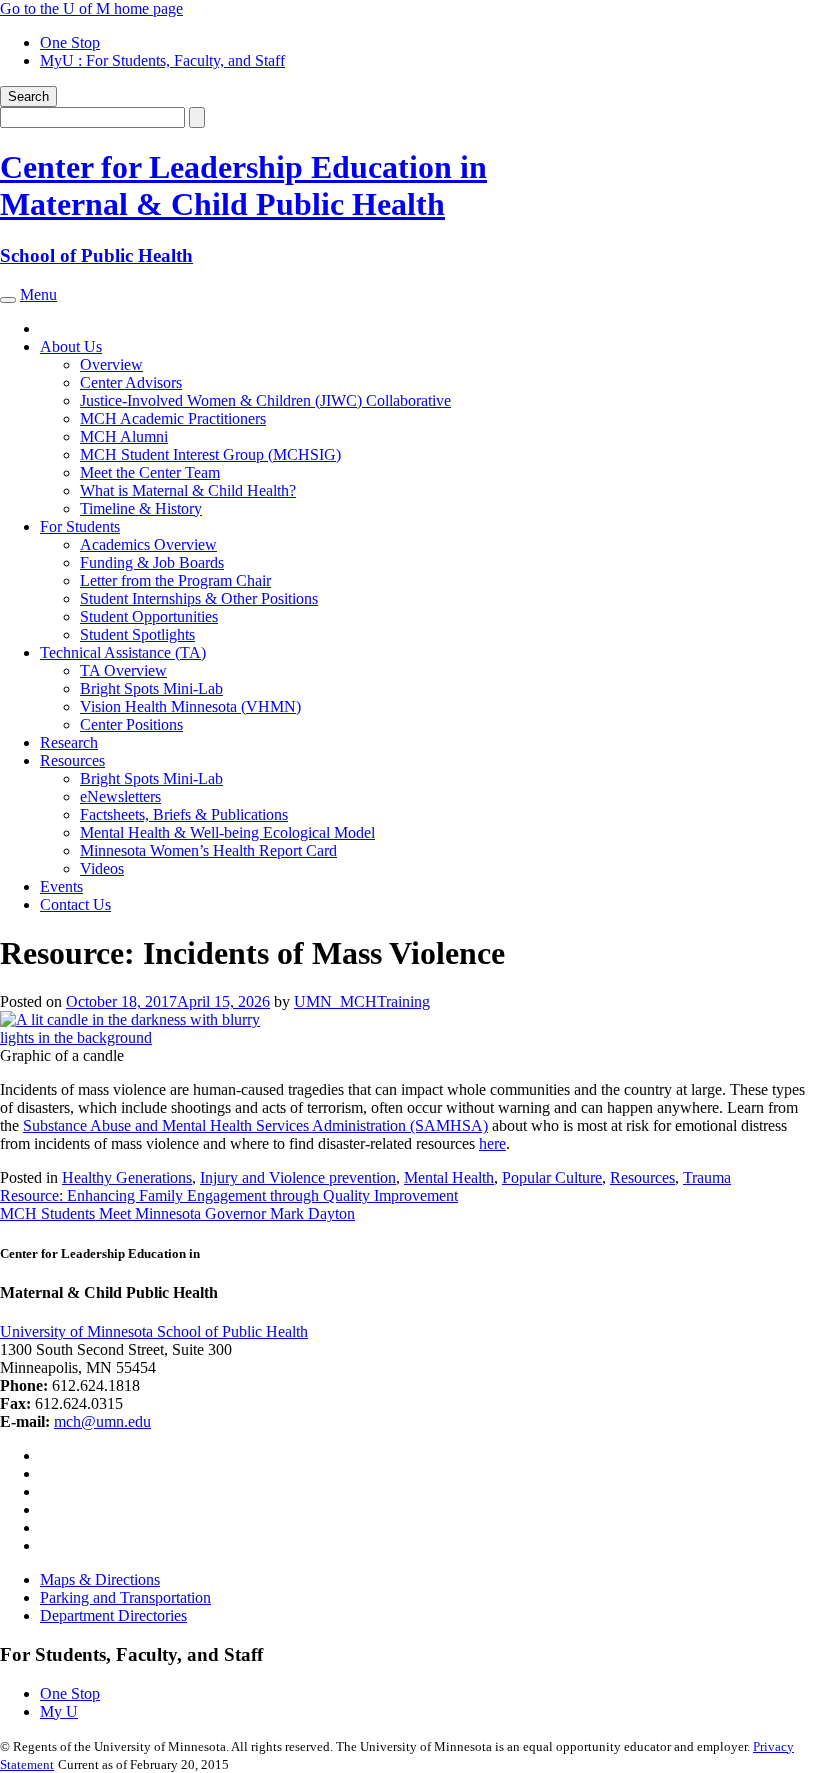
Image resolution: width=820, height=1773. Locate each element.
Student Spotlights (137, 634)
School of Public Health (96, 255)
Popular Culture (552, 1177)
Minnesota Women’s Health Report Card (208, 850)
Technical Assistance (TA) (123, 652)
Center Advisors (131, 382)
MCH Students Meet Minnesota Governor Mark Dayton (177, 1213)
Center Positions (131, 724)
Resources (72, 760)
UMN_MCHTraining (362, 1001)
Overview (111, 364)
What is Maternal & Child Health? (188, 490)
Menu (38, 294)
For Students (80, 526)
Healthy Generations (127, 1177)
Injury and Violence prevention (298, 1177)
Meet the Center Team (150, 472)
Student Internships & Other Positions (199, 598)
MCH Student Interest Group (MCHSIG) (210, 454)
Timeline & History (141, 508)
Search (28, 96)
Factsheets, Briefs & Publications (184, 814)
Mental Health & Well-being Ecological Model (227, 832)
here (492, 1143)
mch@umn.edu (102, 1421)
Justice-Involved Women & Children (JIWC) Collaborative (265, 400)
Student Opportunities (149, 616)
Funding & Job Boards (152, 562)
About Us (71, 346)
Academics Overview (148, 544)
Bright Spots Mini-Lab (151, 688)
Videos (102, 868)
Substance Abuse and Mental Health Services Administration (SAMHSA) (255, 1125)
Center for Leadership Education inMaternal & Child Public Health (243, 185)
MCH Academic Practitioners (173, 418)
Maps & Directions (100, 1579)
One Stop (70, 42)
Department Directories (113, 1615)
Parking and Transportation (125, 1597)
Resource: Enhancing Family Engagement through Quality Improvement (229, 1195)
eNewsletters (120, 796)
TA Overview (123, 670)
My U (59, 1711)
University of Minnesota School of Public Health (154, 1331)
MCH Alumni (124, 436)
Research (69, 742)
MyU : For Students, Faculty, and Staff (162, 60)
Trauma (707, 1177)
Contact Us (75, 904)
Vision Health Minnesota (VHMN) (190, 706)
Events (61, 886)
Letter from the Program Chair (175, 580)
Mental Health (449, 1177)
